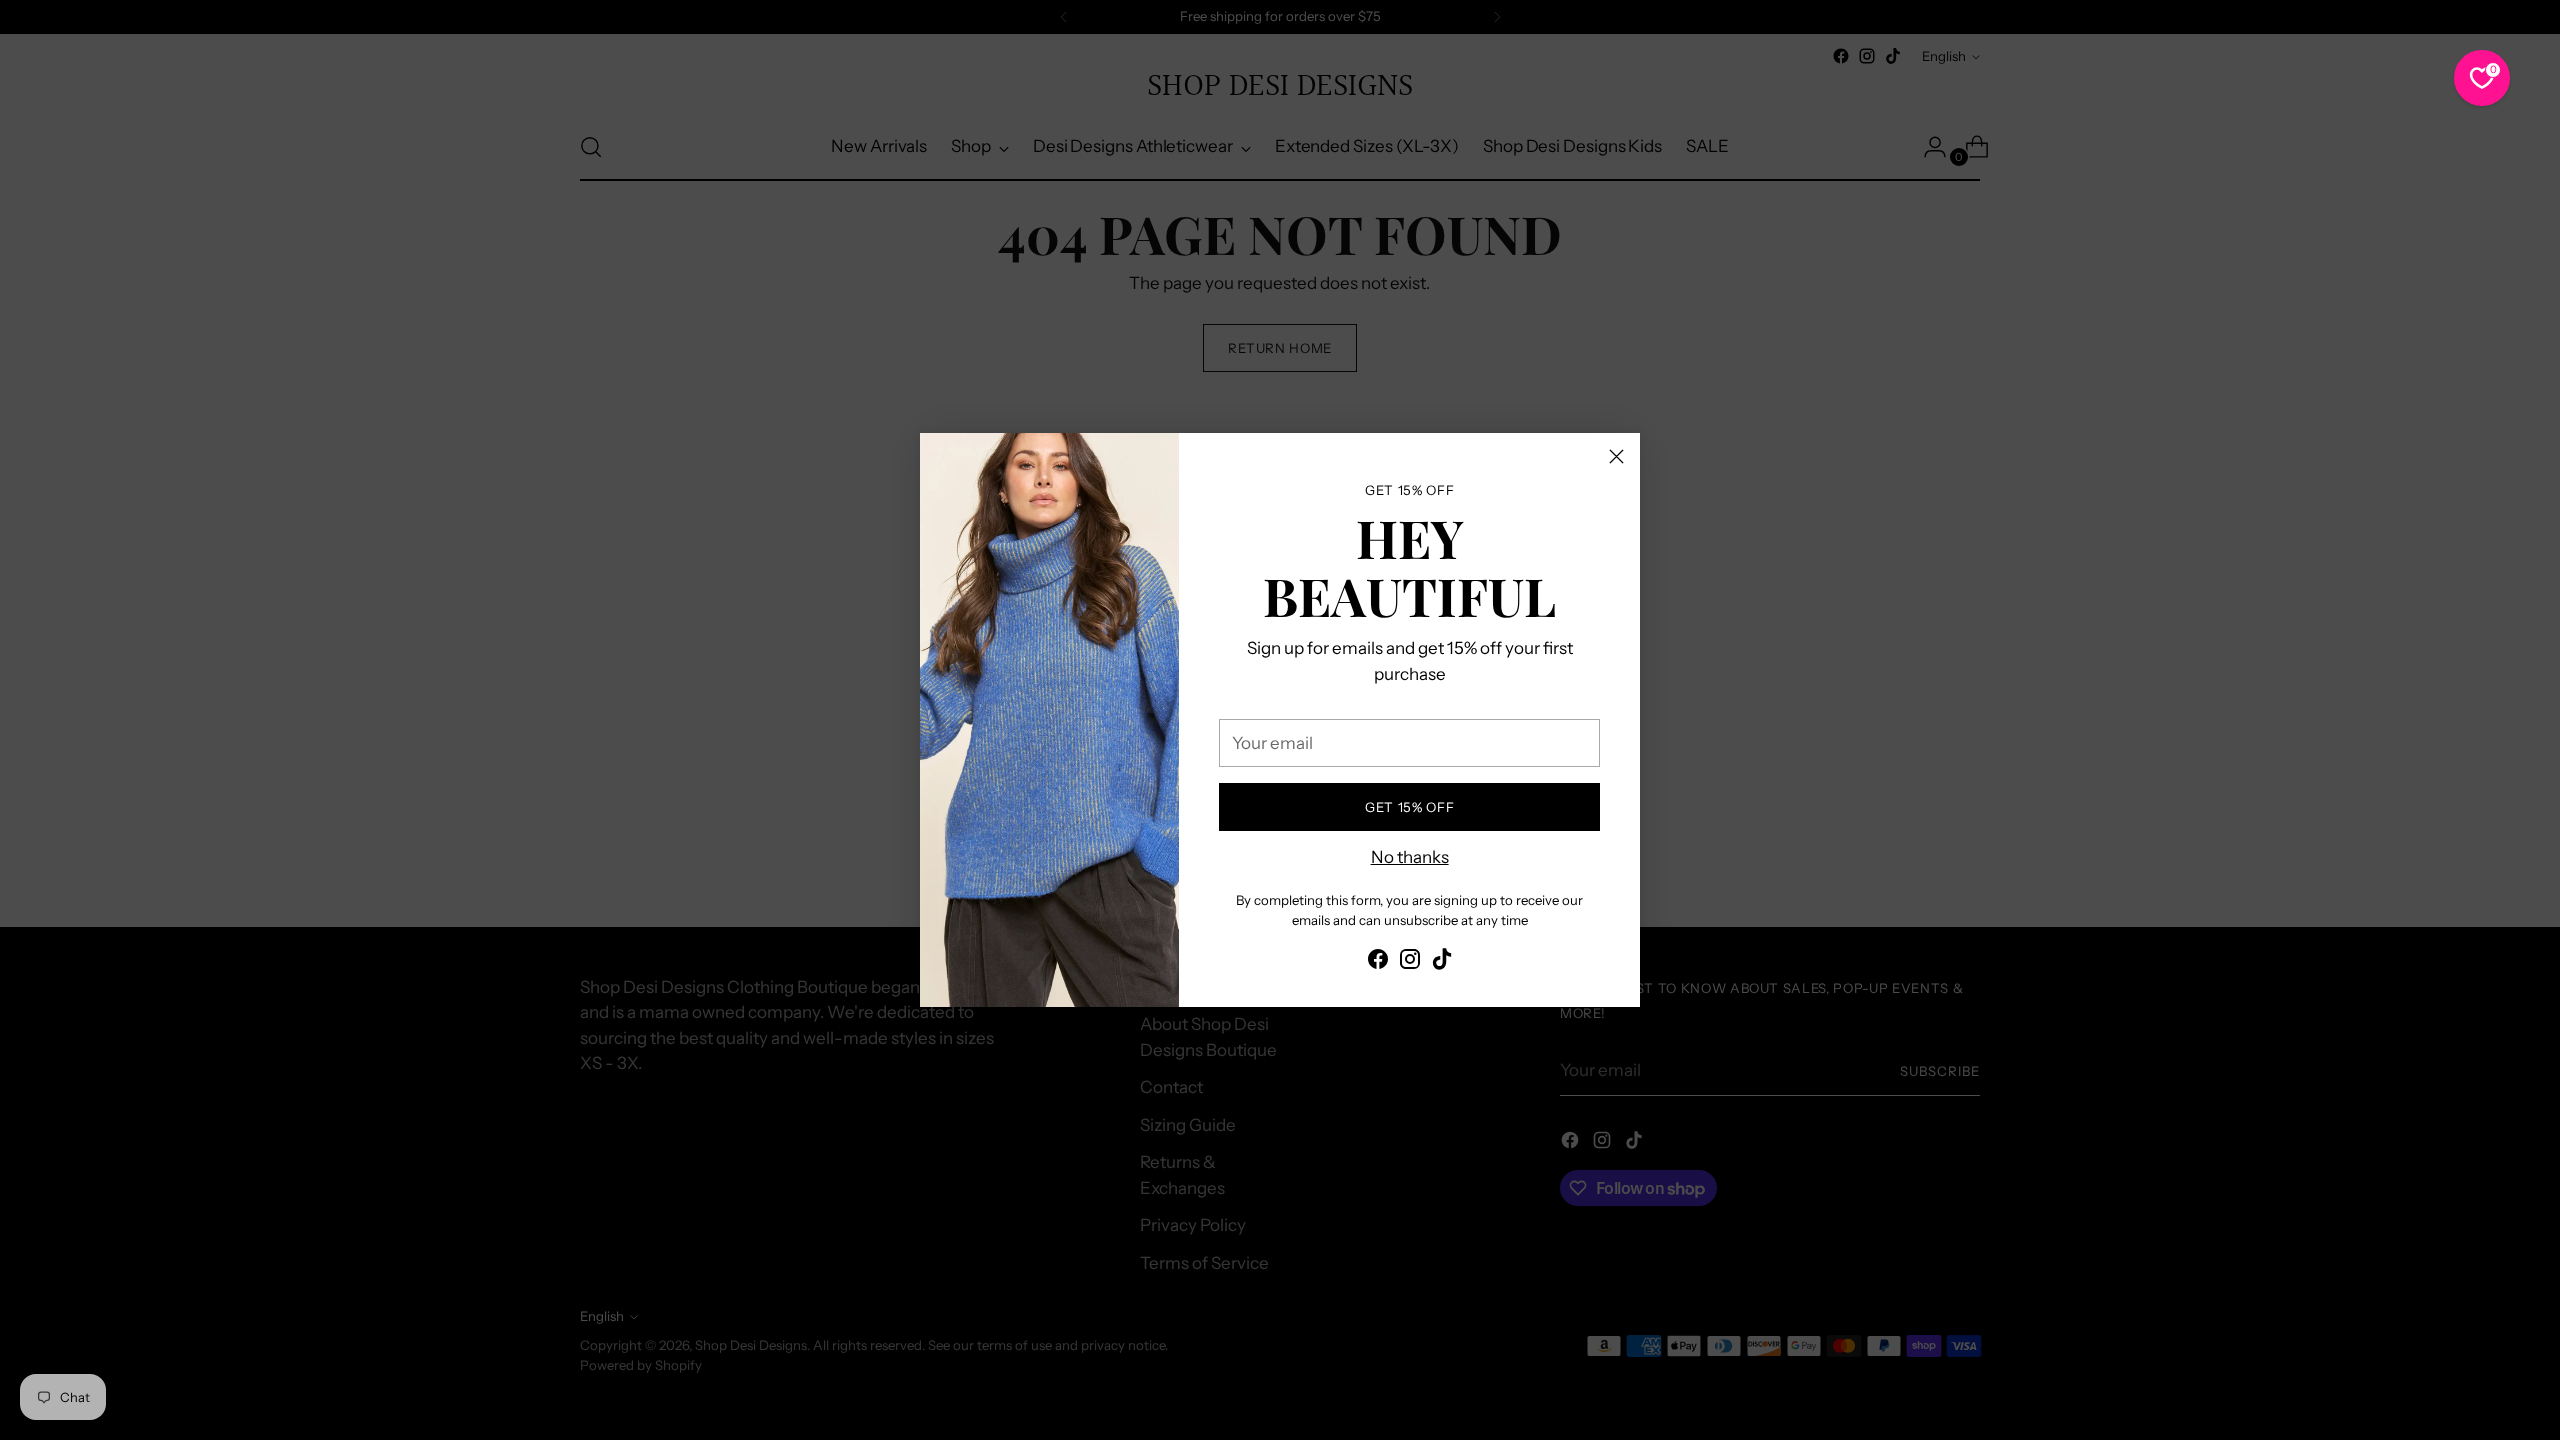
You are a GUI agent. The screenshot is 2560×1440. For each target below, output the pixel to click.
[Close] (1616, 456)
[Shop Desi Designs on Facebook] (1378, 963)
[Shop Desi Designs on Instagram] (1410, 963)
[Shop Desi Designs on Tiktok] (1442, 963)
